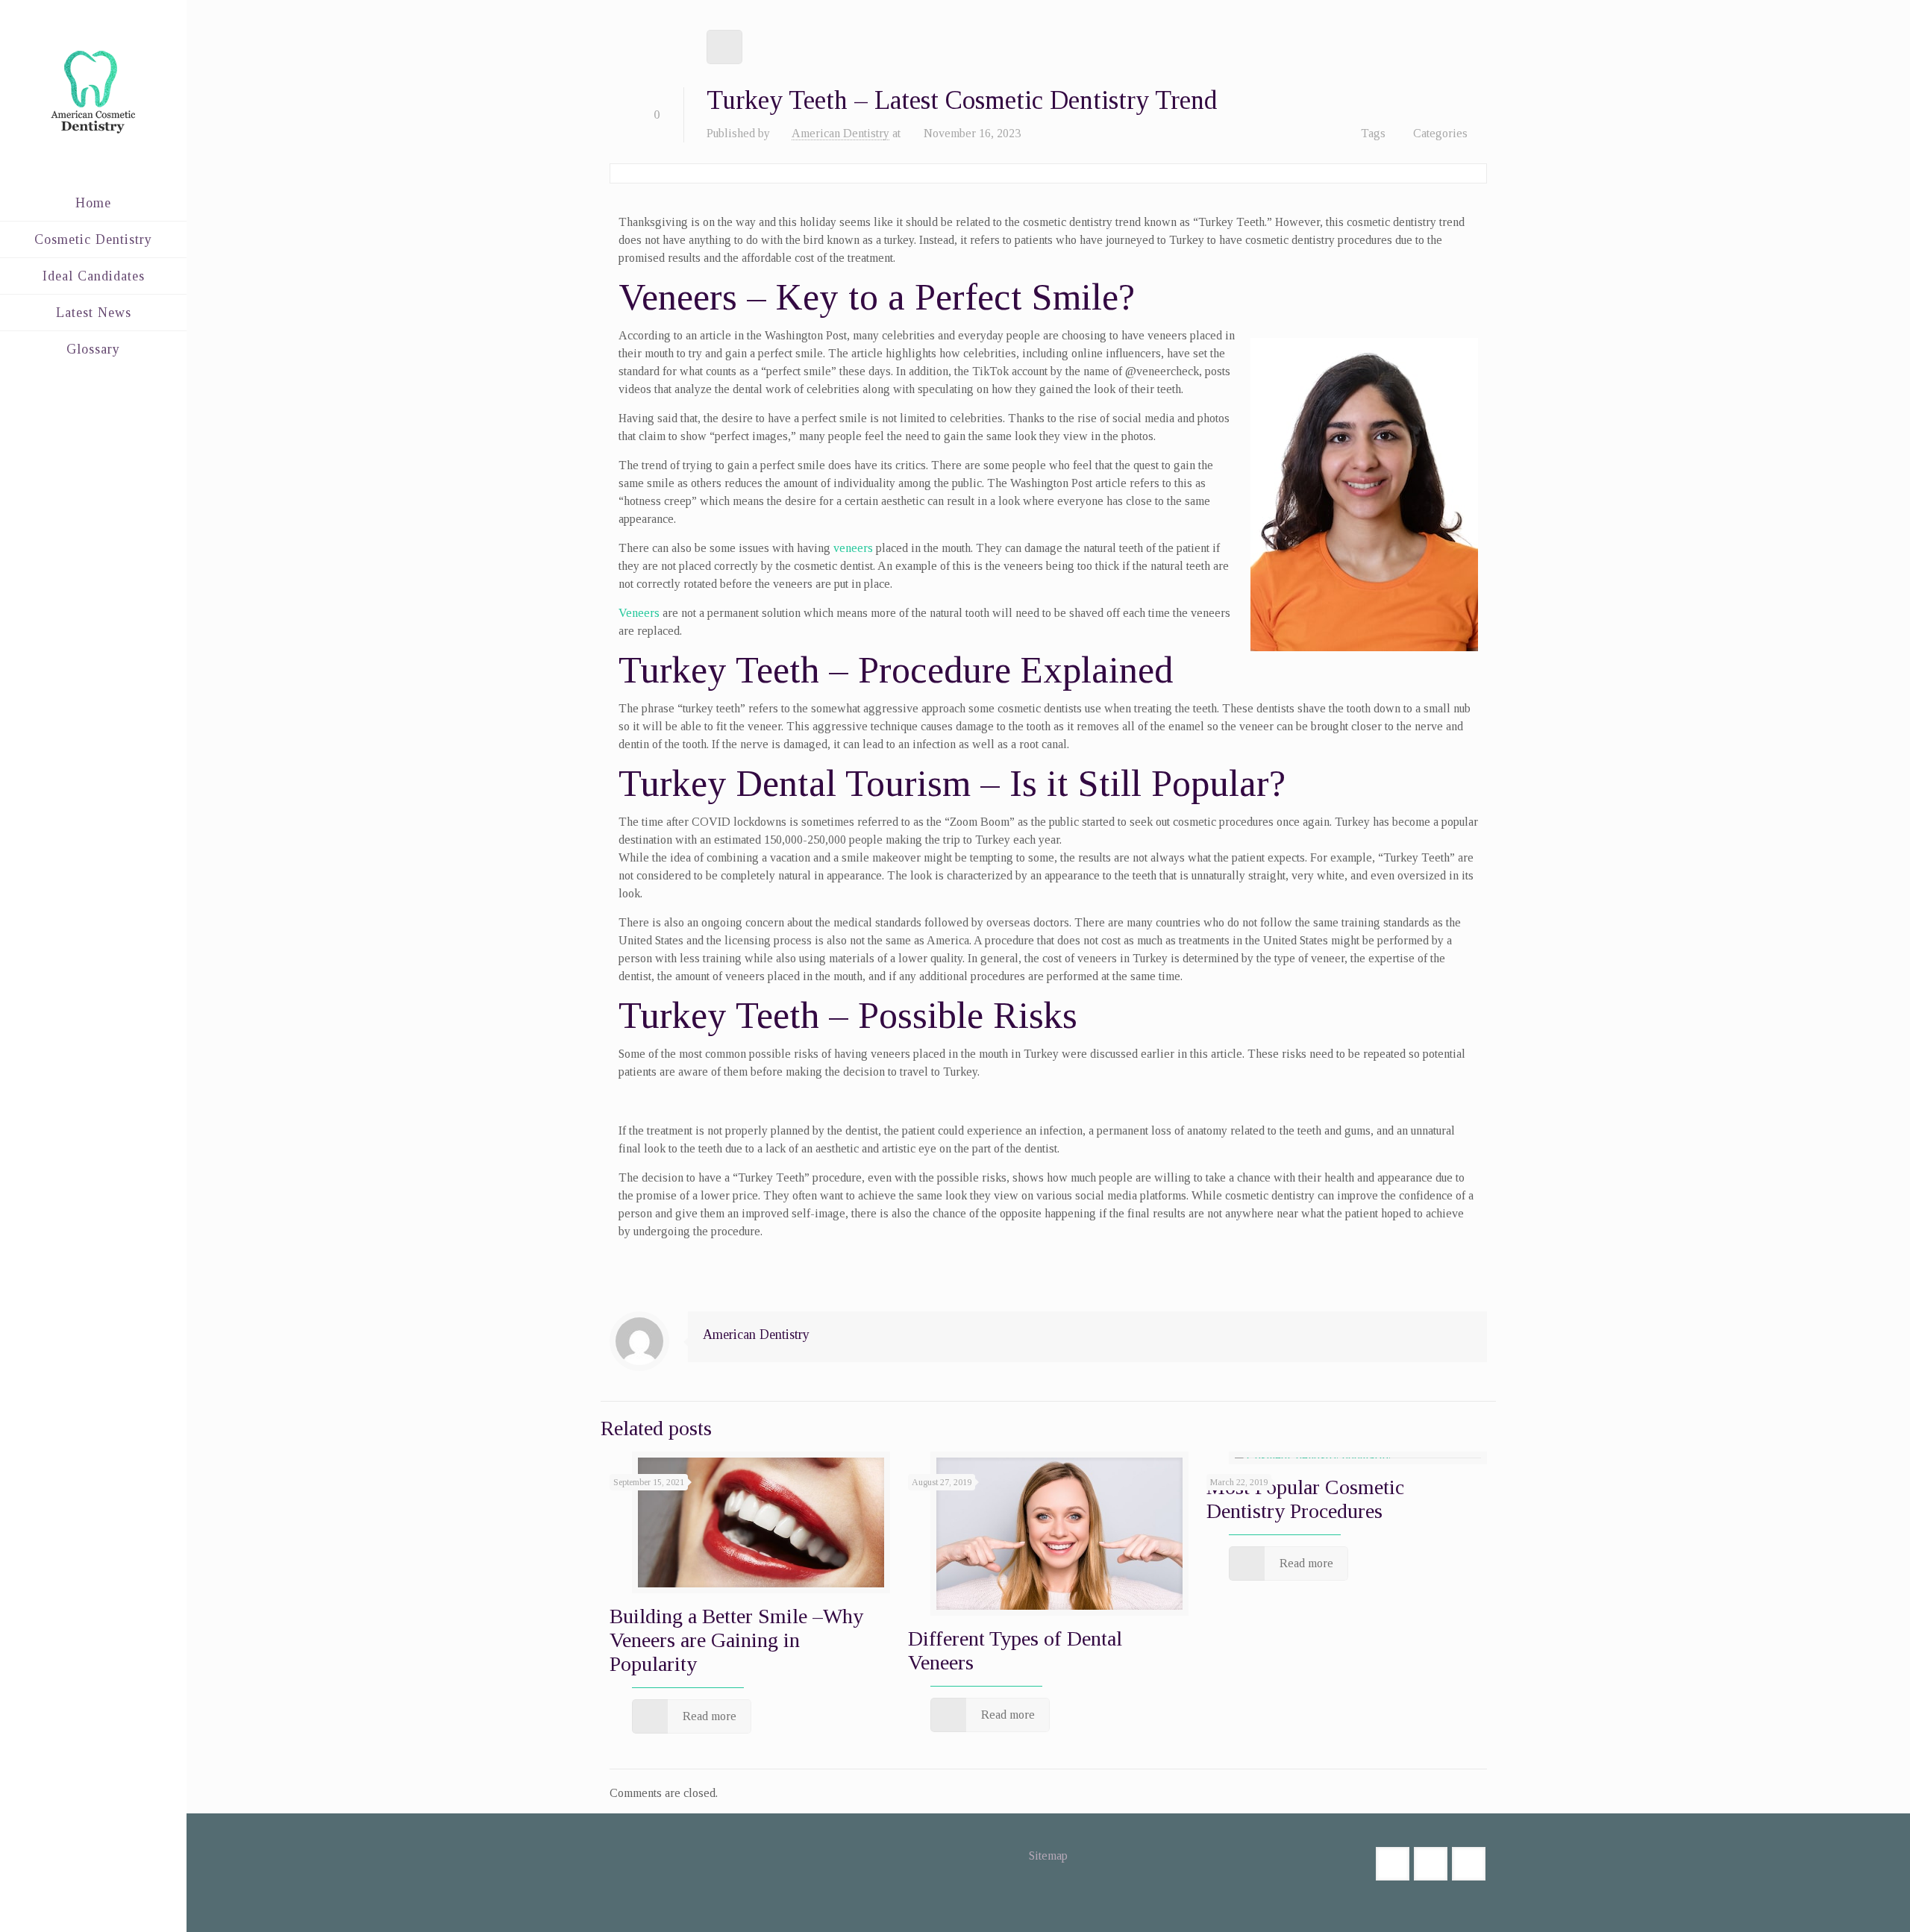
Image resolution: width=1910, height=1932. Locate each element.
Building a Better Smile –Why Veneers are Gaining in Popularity (736, 1640)
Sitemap (1048, 1856)
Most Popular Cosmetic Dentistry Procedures (1305, 1499)
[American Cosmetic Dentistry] (93, 92)
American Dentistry (840, 133)
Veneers (639, 613)
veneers (853, 548)
